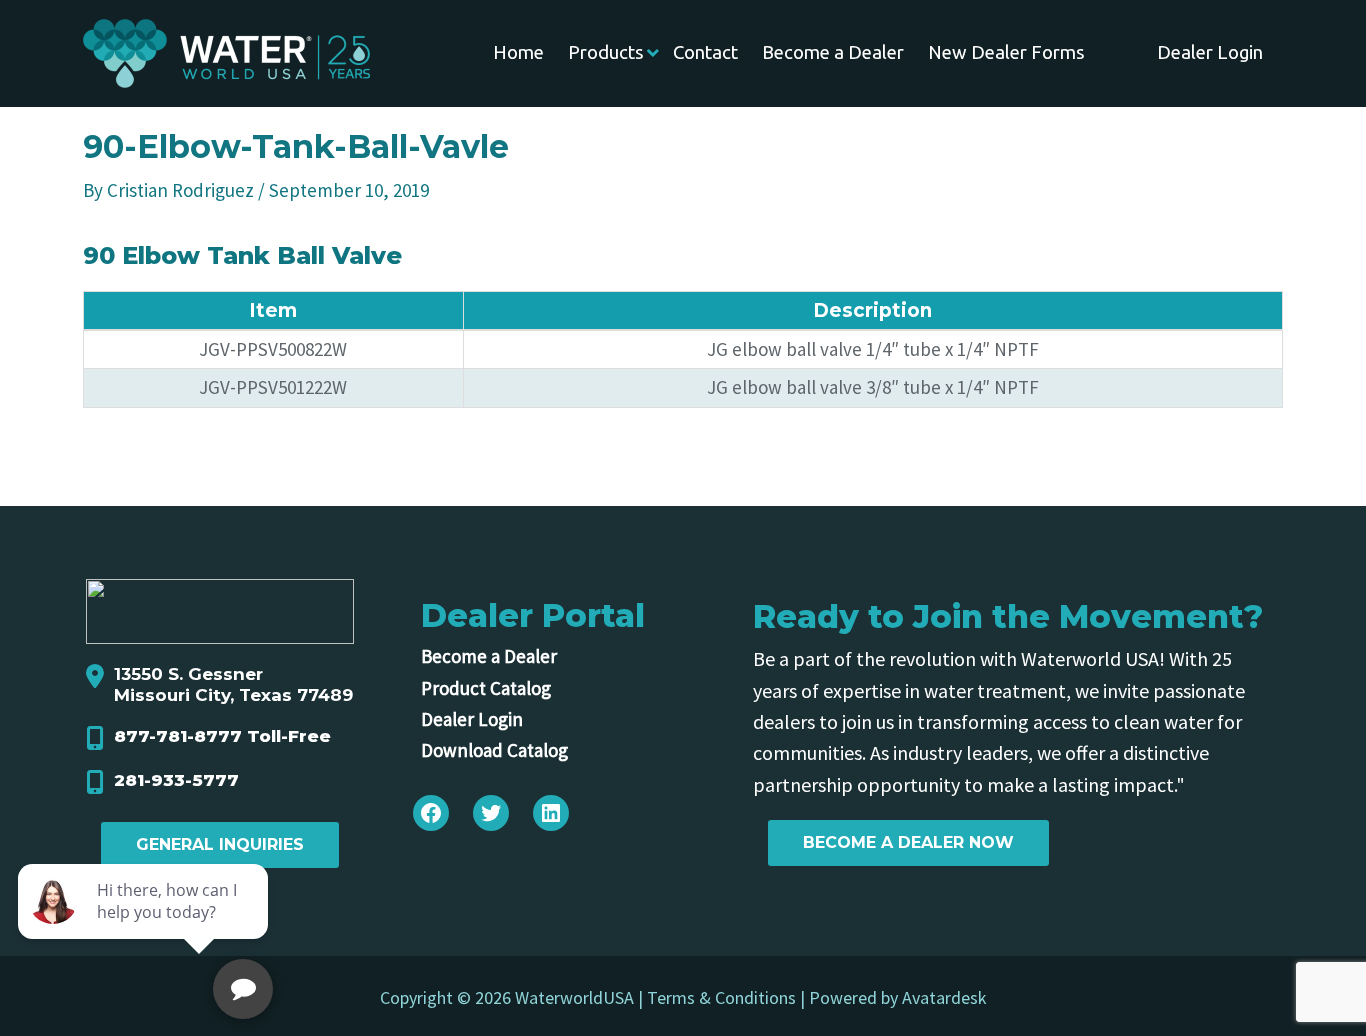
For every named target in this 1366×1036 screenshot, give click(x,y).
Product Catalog (486, 688)
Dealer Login (472, 719)
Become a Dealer (489, 656)
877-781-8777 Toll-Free (222, 736)
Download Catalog (494, 750)
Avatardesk (944, 997)
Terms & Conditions (721, 997)
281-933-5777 (176, 780)
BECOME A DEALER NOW (908, 842)
